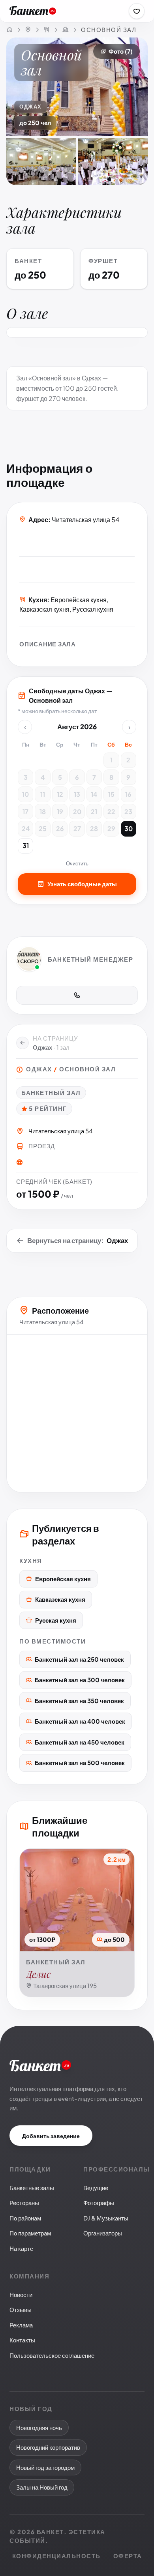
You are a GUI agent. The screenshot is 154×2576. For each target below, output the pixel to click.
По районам (25, 2218)
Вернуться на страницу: (78, 1240)
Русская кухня (56, 1620)
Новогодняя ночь (39, 2427)
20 (77, 812)
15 (111, 794)
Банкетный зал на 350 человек (79, 1701)
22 (111, 812)
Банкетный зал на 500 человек (80, 1763)
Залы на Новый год (42, 2487)
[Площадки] (47, 30)
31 (26, 845)
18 (43, 812)
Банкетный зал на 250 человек (79, 1659)
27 (77, 828)
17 (25, 812)
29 (111, 828)
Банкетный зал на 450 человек (80, 1742)
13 (77, 794)
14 (94, 794)
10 (25, 794)
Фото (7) (121, 51)
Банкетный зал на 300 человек (80, 1680)
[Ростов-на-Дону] (28, 30)
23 (128, 812)
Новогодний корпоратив (48, 2447)
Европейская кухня (63, 1579)
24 (26, 828)
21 (94, 812)
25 (43, 828)
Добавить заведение (51, 2136)
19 (60, 812)
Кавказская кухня (60, 1599)
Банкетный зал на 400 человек (80, 1721)
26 (60, 828)
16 (128, 794)
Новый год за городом (45, 2467)
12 (60, 794)
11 (43, 794)
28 (94, 828)
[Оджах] (65, 30)
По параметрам (30, 2233)
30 (129, 828)
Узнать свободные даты (82, 884)
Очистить (77, 863)
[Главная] (9, 30)
